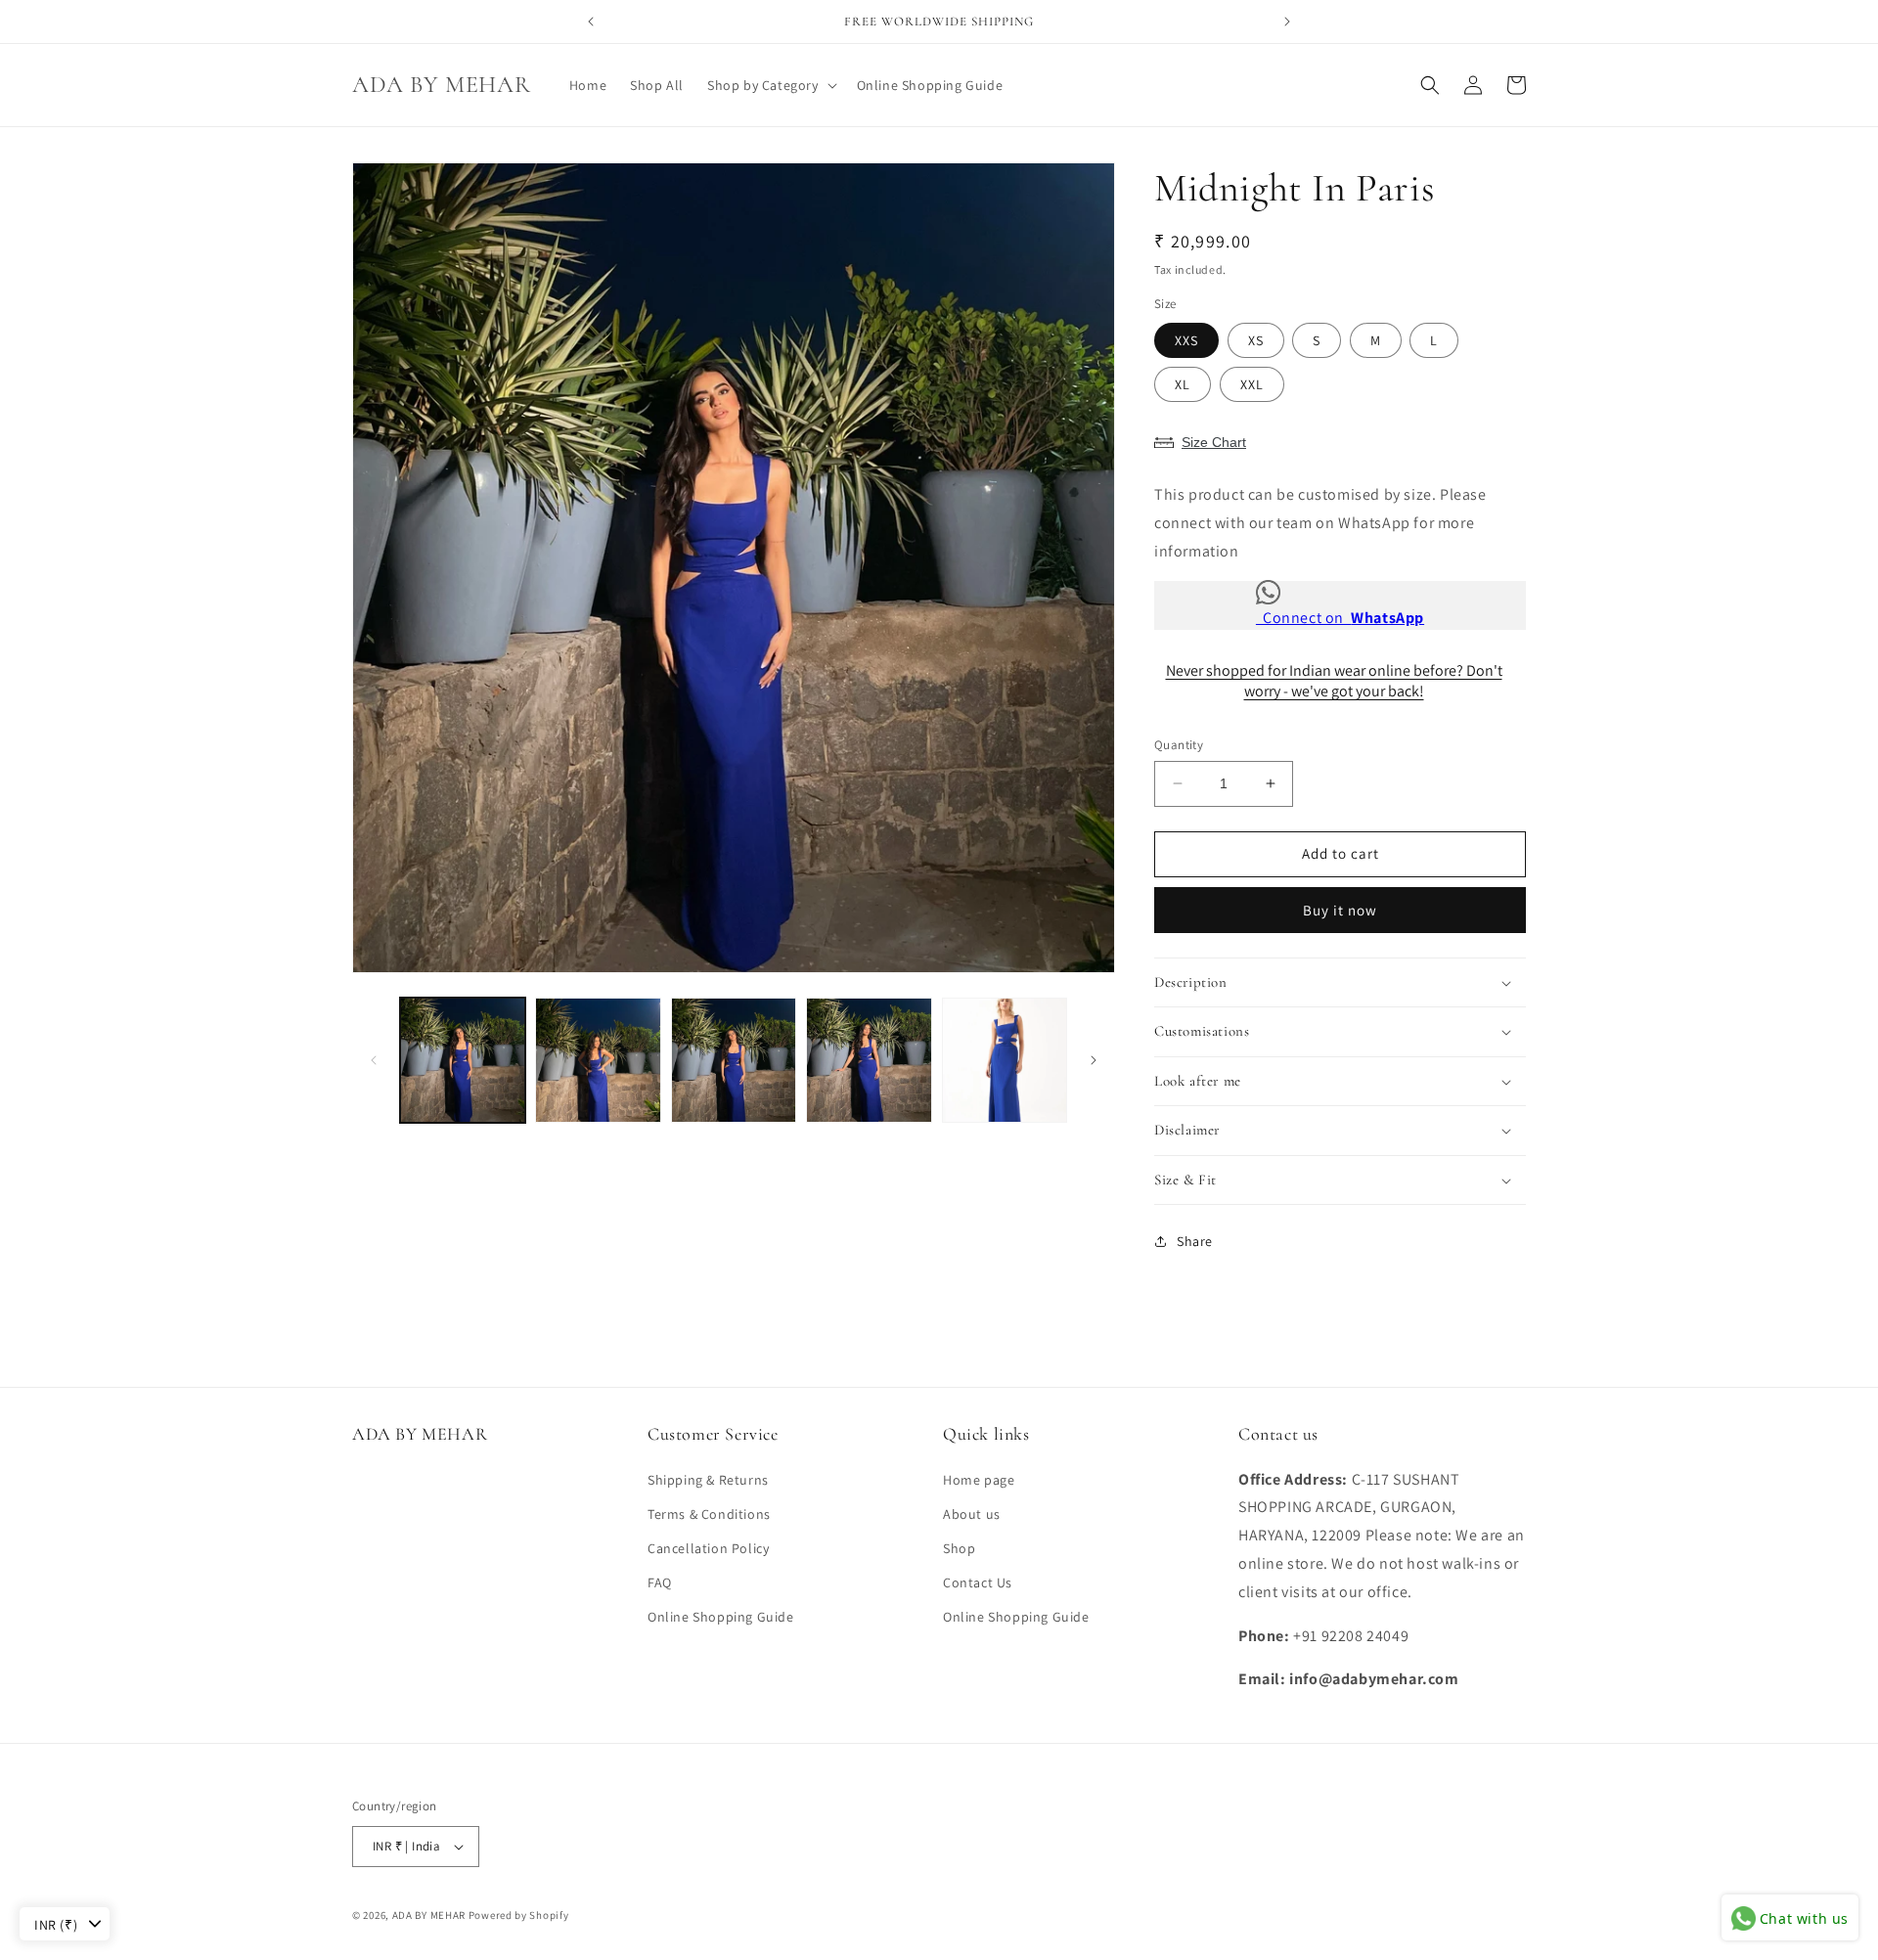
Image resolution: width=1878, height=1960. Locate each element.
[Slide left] (374, 1060)
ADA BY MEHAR (429, 1915)
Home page (979, 1480)
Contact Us (978, 1582)
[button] (770, 85)
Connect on (1340, 618)
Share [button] (1195, 1241)
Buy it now (1340, 910)
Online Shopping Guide (721, 1617)
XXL (1252, 384)
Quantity (1179, 745)
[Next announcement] (1287, 22)
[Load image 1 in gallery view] (463, 1060)
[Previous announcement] (591, 22)
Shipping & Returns (708, 1480)
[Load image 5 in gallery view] (1005, 1060)
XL (1183, 384)
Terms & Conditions (709, 1514)
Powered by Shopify (519, 1915)
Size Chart (1214, 442)
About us (972, 1514)
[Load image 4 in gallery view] (869, 1060)
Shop (959, 1548)
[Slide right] (1094, 1060)
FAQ (660, 1582)
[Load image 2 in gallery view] (598, 1060)
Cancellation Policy (708, 1548)
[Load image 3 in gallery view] (734, 1060)
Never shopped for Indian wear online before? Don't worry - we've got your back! (1334, 681)
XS (1256, 340)
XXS (1186, 340)
